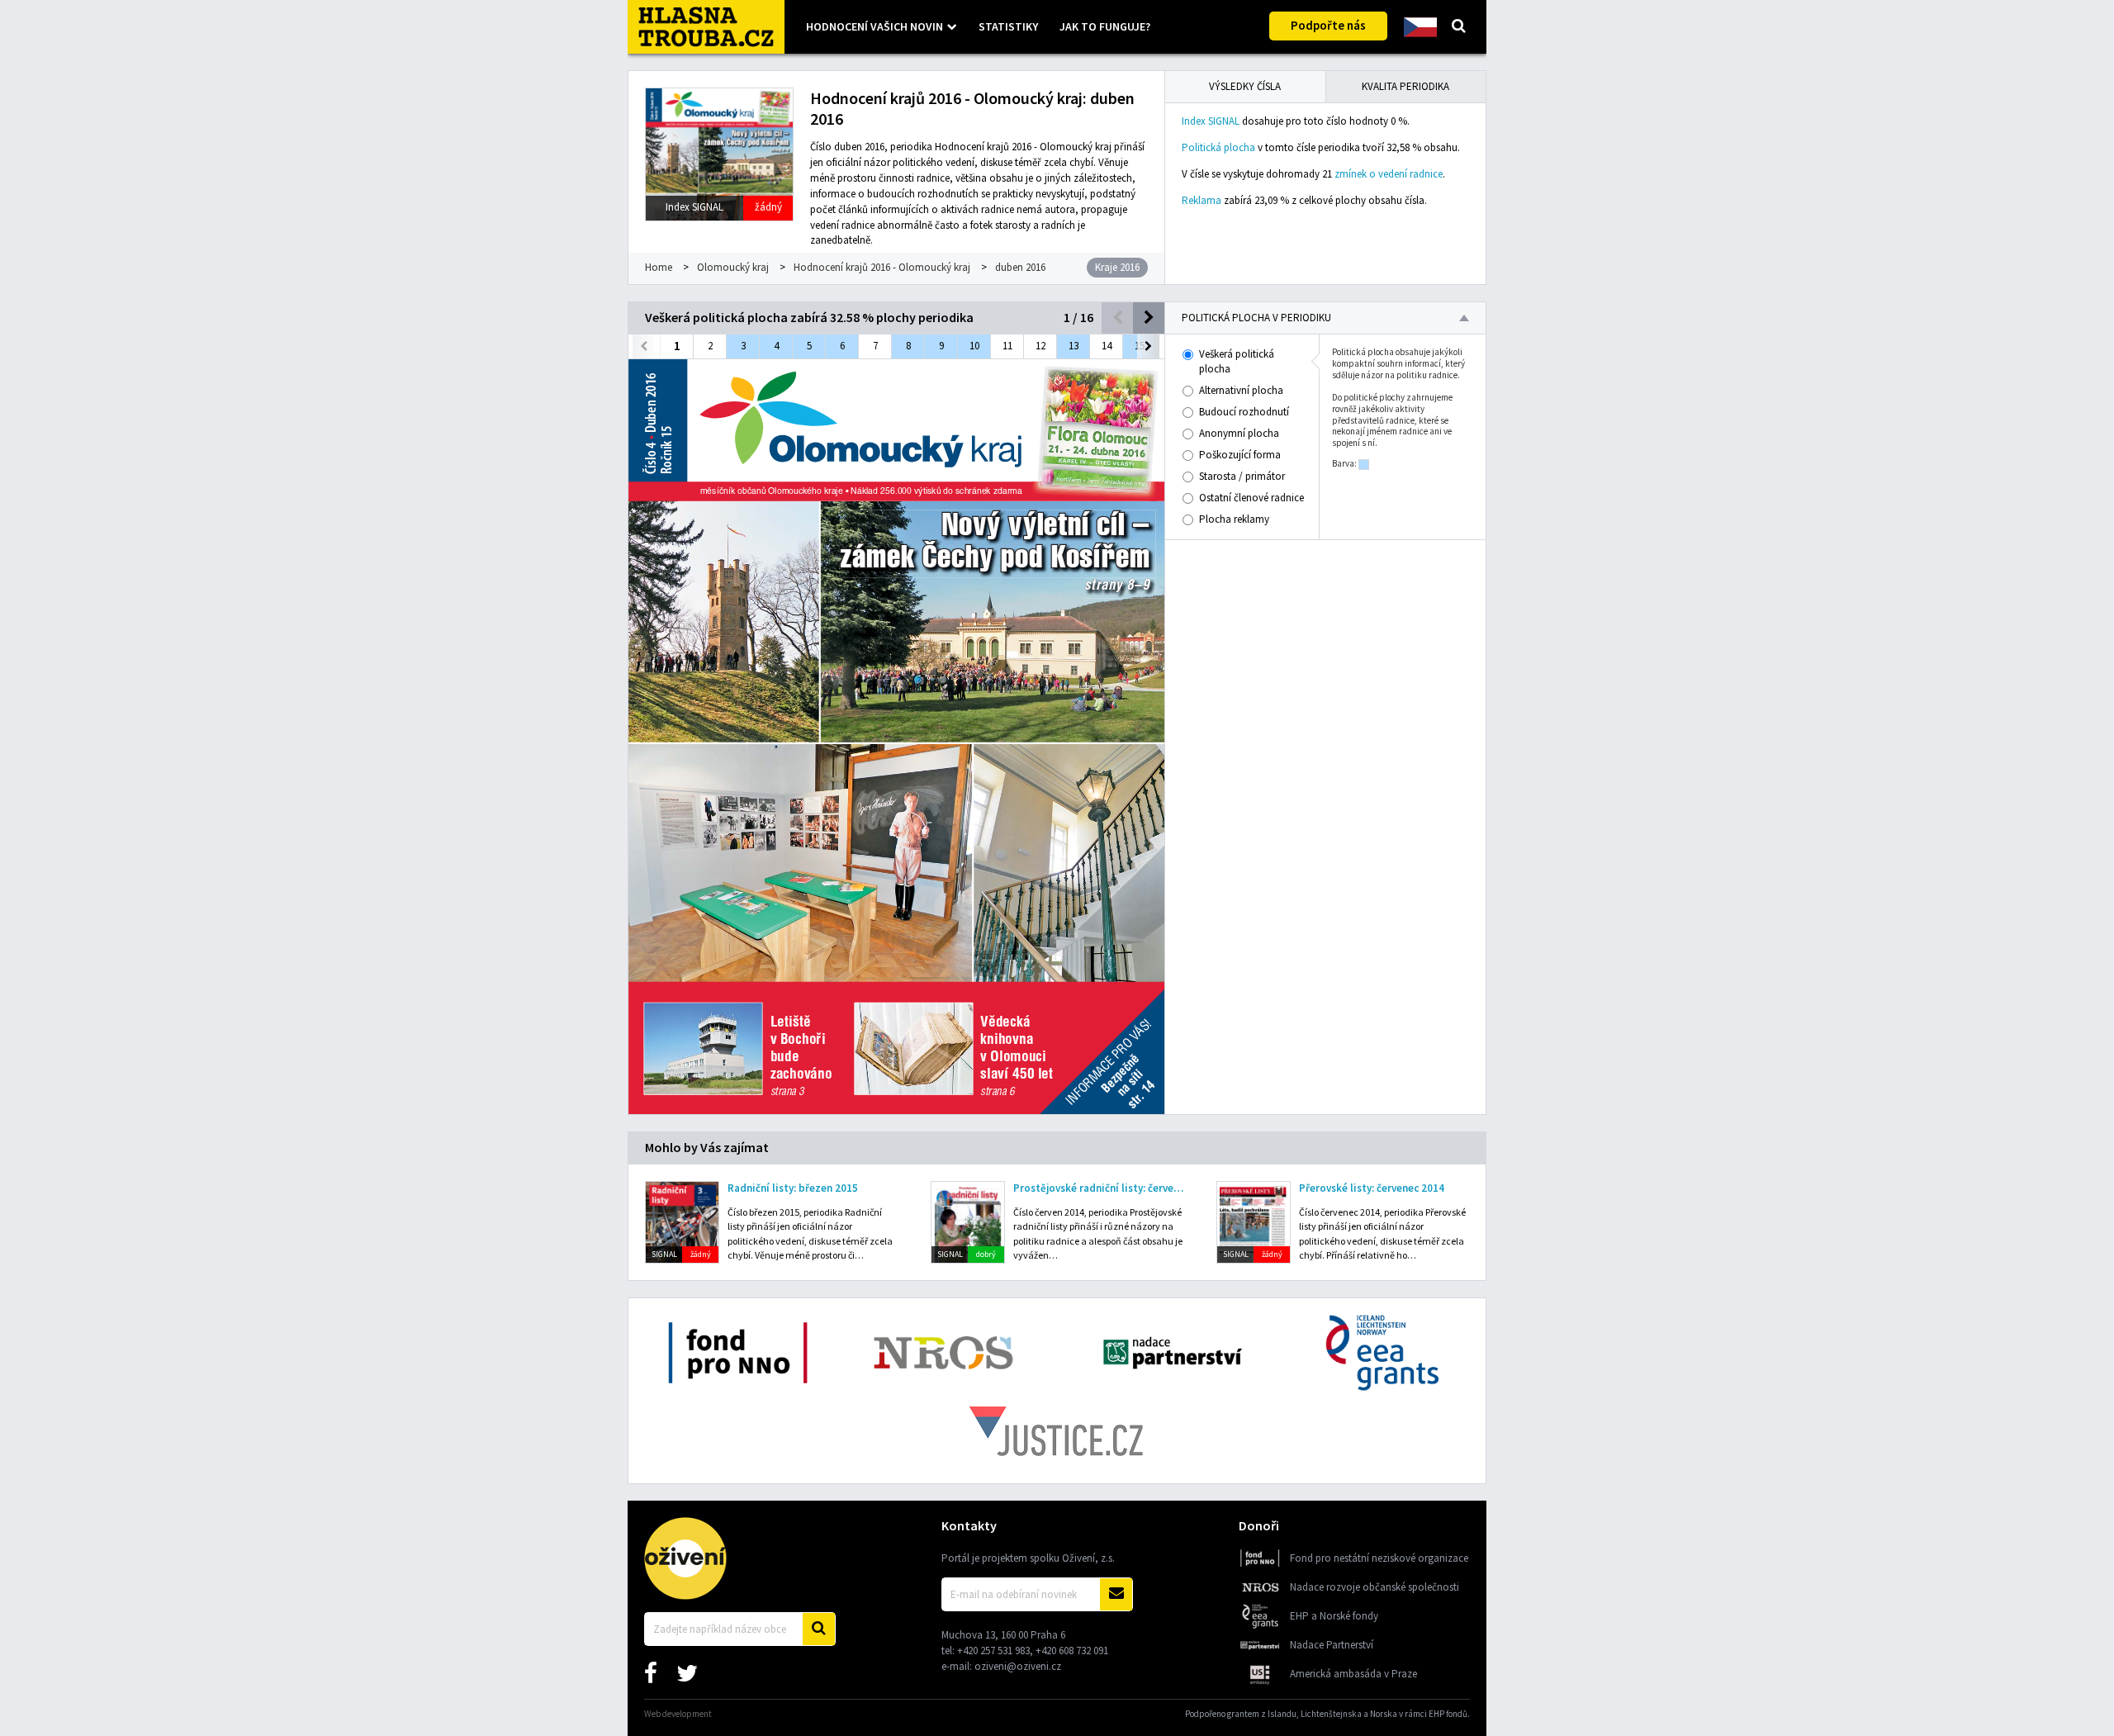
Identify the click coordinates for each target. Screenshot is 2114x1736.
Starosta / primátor (1242, 476)
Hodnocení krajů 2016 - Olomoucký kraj (882, 267)
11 (1007, 346)
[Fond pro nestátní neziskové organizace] (1260, 1568)
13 (1074, 346)
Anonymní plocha (1239, 433)
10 (974, 346)
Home (659, 267)
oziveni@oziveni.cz (1018, 1666)
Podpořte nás (1328, 25)
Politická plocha (1218, 147)
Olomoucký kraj (733, 267)
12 (1040, 346)
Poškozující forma (1240, 455)
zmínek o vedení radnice (1389, 174)
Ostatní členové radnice (1251, 498)
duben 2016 (1020, 267)
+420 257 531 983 (993, 1651)
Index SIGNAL (1211, 121)
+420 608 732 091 (1072, 1651)
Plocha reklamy (1234, 519)
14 (1107, 346)
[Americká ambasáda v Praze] (1260, 1684)
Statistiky (1008, 26)
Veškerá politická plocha (1237, 361)
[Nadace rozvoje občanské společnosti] (1260, 1597)
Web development (678, 1714)
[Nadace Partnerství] (1260, 1655)
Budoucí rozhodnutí (1244, 412)
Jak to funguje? (1105, 26)
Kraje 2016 (1117, 267)
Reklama (1202, 200)
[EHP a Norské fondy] (1260, 1626)
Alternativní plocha (1241, 390)
